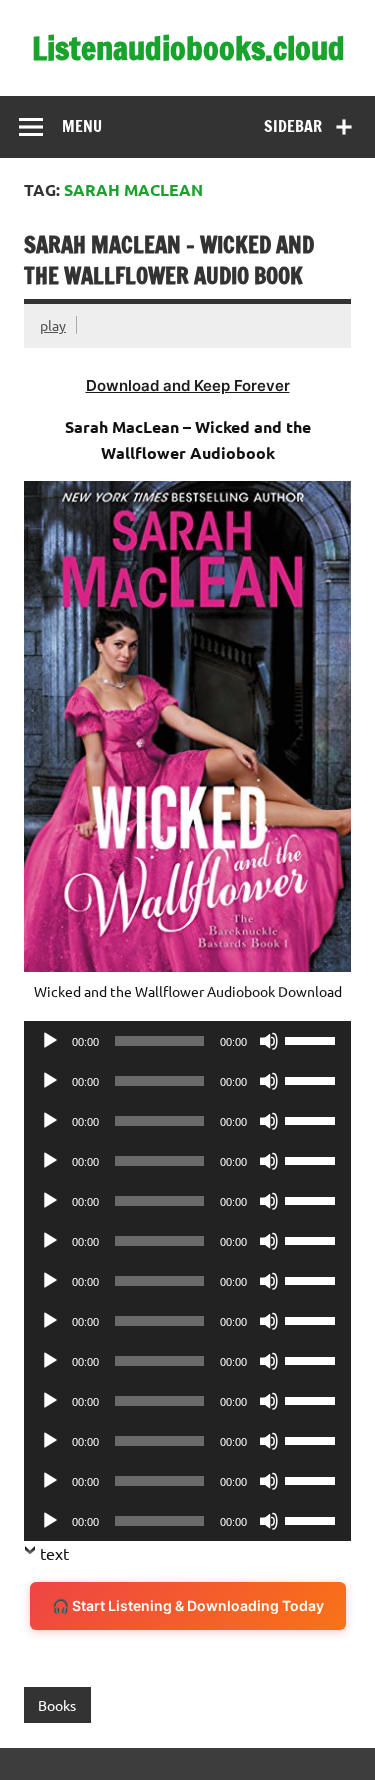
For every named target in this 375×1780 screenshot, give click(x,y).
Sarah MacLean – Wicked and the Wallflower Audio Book (169, 260)
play (53, 325)
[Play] (50, 1041)
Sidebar (293, 126)
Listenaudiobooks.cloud (188, 48)
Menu (82, 126)
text (54, 1553)
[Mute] (269, 1041)
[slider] (313, 1039)
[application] (187, 1041)
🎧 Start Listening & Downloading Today (188, 1605)
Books (57, 1705)
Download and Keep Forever (188, 385)
